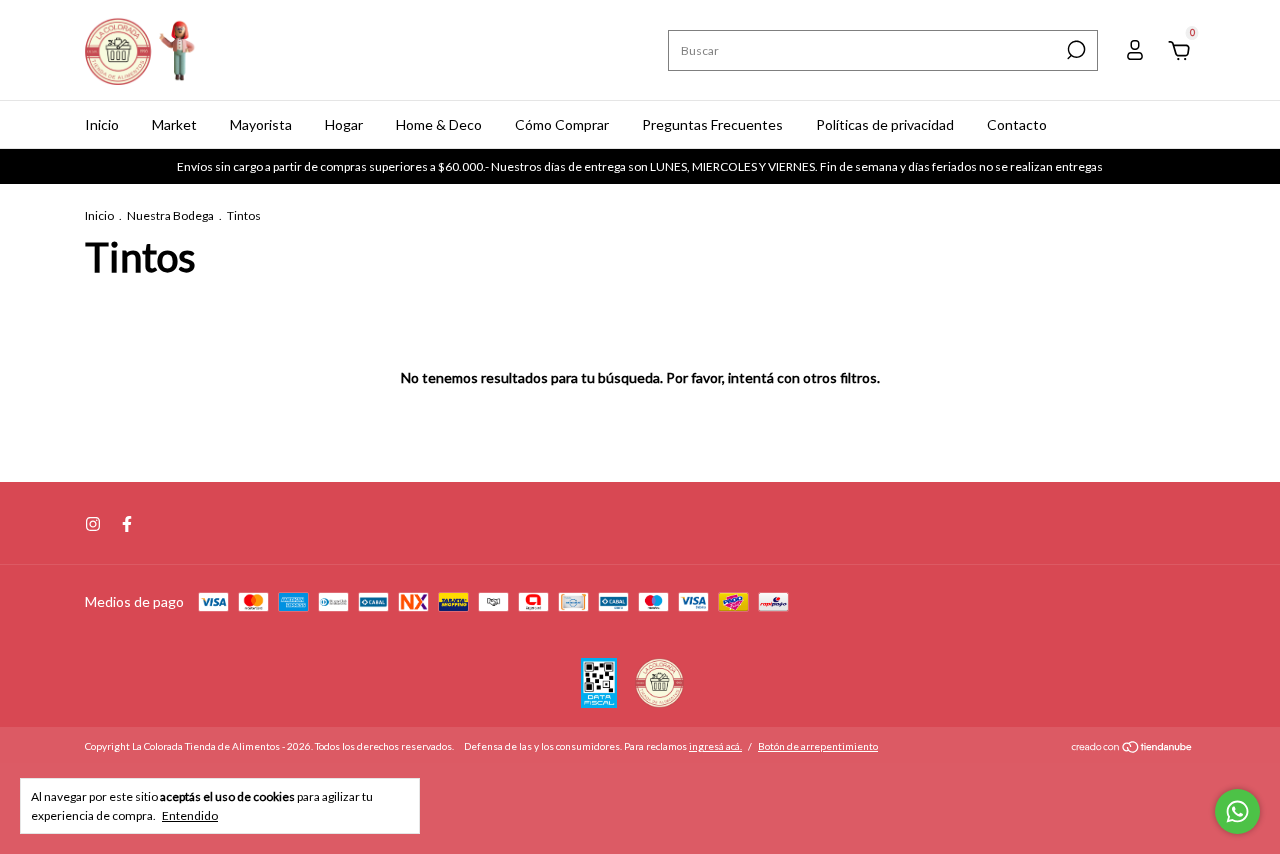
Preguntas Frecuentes (712, 124)
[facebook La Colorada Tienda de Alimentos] (127, 524)
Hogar (344, 124)
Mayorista (261, 124)
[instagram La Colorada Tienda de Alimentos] (93, 524)
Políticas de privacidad (885, 124)
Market (174, 124)
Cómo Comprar (562, 124)
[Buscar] (1074, 50)
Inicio (102, 124)
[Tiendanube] (1132, 748)
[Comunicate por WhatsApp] (1237, 811)
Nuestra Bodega (170, 215)
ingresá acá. (715, 746)
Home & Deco (439, 124)
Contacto (1017, 124)
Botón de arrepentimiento (818, 746)
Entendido (190, 815)
